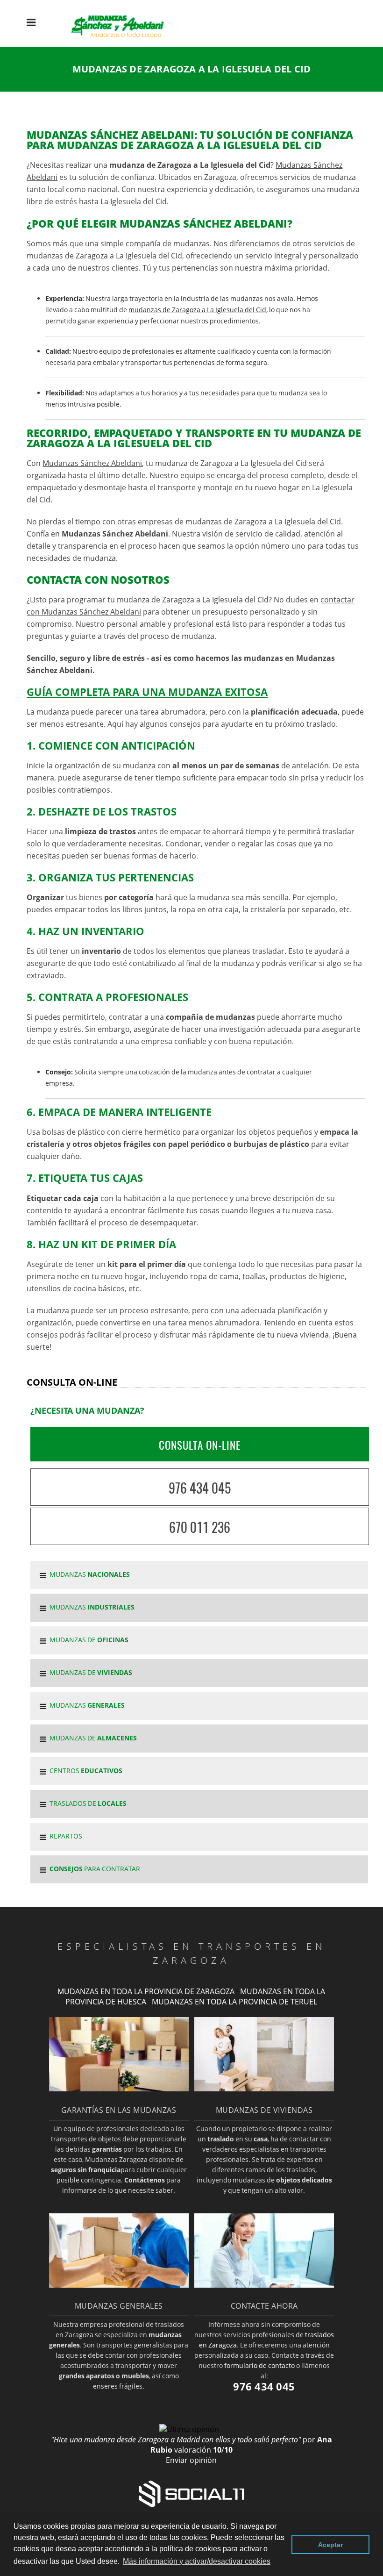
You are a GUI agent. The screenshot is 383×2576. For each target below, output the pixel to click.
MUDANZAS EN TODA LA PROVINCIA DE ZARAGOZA (146, 1991)
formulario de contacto (259, 2365)
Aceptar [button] (330, 2545)
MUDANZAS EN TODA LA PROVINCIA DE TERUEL (234, 2002)
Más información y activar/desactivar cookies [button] (197, 2561)
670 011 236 (200, 1527)
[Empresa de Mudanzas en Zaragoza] (124, 38)
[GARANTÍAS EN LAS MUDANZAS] (119, 2089)
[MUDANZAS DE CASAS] (264, 2089)
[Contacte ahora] (264, 2285)
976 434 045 (200, 1488)
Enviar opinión (191, 2460)
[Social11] (191, 2493)
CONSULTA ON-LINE (200, 1445)
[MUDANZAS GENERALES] (119, 2285)
